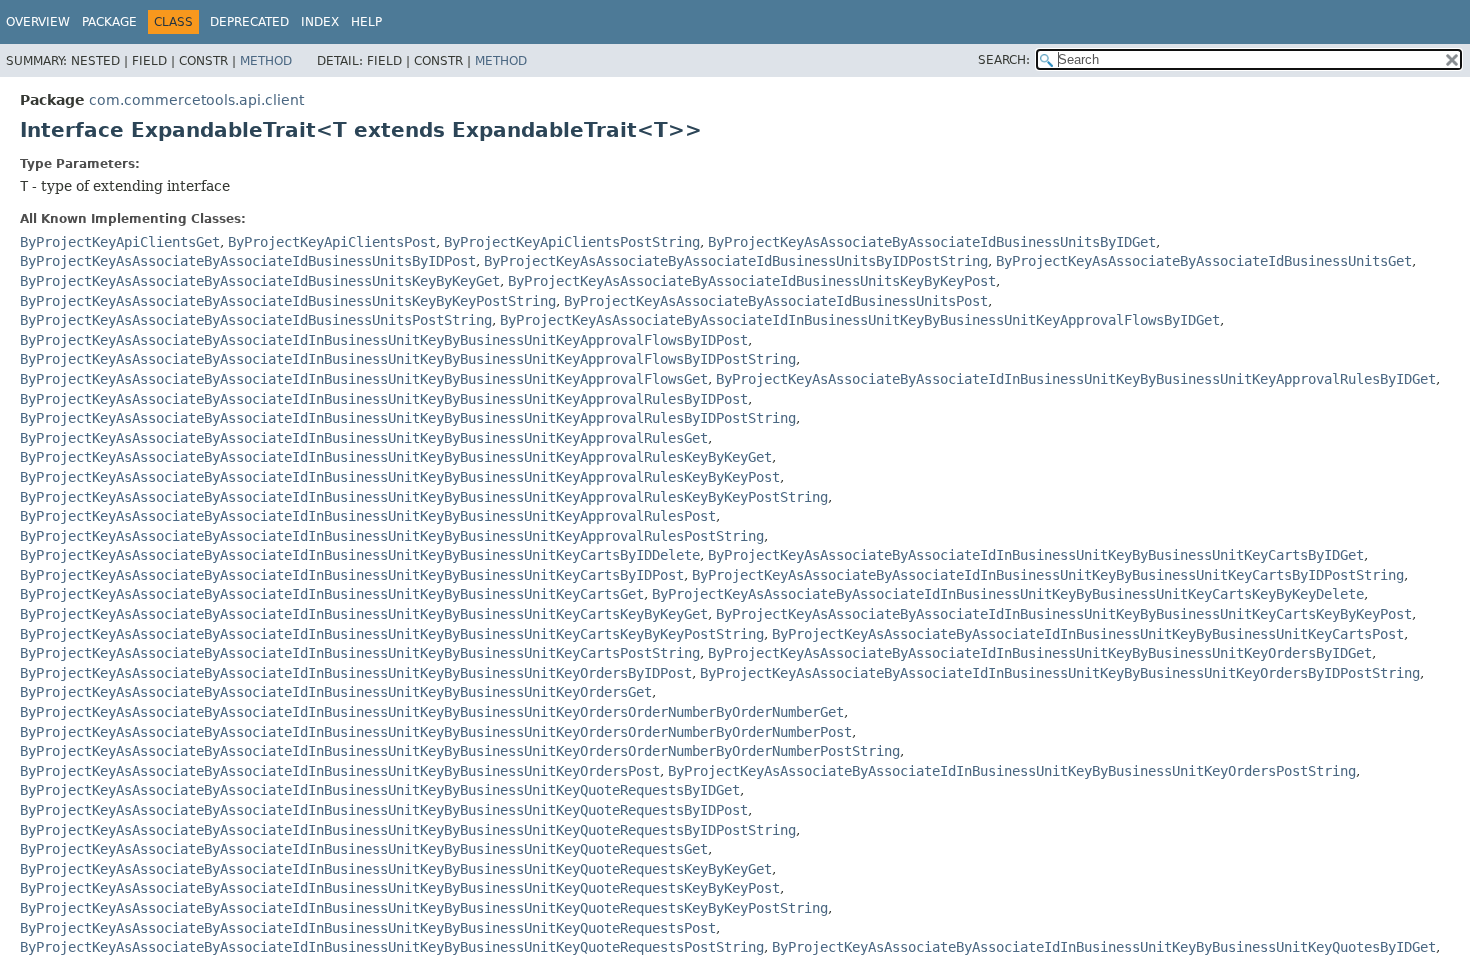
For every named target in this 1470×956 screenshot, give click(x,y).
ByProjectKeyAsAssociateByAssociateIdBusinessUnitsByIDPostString (736, 261)
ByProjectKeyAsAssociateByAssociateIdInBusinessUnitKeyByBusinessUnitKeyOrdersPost (340, 771)
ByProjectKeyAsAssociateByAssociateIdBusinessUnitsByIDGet (932, 242)
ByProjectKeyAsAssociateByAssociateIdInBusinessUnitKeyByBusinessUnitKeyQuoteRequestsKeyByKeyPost (400, 888)
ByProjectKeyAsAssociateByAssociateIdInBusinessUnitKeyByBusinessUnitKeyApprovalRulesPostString (392, 536)
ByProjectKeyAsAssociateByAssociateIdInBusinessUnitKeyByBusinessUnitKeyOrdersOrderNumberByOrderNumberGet (432, 712)
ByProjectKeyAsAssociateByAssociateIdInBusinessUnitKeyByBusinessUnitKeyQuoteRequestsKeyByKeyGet (396, 869)
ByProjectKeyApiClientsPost (332, 242)
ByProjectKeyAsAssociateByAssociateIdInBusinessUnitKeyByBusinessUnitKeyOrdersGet (336, 692)
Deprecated (249, 22)
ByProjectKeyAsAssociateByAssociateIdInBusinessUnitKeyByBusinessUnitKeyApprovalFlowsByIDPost (384, 340)
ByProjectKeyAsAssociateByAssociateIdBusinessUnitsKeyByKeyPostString (288, 301)
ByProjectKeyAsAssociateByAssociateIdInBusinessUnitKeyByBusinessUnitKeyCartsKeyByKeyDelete (1008, 594)
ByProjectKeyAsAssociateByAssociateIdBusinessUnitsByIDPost (248, 261)
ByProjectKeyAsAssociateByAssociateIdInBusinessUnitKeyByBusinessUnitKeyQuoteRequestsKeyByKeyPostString (424, 908)
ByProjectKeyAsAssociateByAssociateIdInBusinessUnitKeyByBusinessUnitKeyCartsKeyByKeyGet (364, 614)
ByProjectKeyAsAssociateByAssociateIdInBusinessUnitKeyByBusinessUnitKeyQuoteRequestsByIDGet (380, 790)
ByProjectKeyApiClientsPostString (572, 242)
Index (320, 22)
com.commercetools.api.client (196, 100)
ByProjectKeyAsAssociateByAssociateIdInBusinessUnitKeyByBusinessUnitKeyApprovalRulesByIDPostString (408, 418)
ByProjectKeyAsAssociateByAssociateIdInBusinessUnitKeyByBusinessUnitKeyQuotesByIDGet (1104, 947)
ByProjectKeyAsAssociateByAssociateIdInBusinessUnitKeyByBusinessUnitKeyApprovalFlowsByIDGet (860, 320)
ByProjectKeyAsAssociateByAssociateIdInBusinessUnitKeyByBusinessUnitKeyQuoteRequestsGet (364, 849)
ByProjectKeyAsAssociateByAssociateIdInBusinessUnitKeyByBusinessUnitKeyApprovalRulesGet (364, 438)
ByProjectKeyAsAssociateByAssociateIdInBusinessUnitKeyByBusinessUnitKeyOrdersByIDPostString (1060, 673)
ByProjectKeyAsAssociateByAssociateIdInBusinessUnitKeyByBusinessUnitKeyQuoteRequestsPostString (392, 947)
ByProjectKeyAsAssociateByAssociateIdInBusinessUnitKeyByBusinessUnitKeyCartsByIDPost (352, 575)
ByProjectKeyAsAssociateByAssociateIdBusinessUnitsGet (1204, 261)
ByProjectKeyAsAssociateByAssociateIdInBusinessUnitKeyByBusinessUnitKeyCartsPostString (360, 653)
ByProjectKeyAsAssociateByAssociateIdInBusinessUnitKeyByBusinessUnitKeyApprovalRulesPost (368, 516)
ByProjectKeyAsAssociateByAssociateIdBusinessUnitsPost (776, 301)
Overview (38, 22)
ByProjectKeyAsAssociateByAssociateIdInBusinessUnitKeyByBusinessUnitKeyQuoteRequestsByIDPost (384, 810)
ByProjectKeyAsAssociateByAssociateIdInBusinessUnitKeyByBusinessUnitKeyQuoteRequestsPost (368, 928)
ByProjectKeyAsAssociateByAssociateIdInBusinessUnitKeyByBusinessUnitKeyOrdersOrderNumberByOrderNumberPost (436, 732)
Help (366, 22)
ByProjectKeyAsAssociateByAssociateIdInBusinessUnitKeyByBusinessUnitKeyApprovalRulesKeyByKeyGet (396, 457)
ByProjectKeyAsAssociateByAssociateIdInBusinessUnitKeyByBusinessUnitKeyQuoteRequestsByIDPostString (408, 830)
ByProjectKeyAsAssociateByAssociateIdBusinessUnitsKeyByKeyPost (752, 281)
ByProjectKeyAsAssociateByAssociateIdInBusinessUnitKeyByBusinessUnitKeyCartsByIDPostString (1048, 575)
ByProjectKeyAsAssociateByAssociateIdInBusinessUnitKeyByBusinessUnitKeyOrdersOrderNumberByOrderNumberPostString (460, 751)
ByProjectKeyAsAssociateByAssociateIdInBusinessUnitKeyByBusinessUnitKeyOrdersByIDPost (356, 673)
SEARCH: (1004, 60)
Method (266, 61)
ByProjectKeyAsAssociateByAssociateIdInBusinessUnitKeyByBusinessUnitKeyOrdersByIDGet (1040, 653)
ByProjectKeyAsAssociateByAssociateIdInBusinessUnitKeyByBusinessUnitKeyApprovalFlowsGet (364, 379)
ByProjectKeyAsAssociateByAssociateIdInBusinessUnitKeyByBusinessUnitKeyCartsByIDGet (1036, 555)
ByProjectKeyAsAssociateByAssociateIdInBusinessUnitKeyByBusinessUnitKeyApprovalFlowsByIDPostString (408, 359)
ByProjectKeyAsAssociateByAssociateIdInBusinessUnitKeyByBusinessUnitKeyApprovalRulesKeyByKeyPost (400, 477)
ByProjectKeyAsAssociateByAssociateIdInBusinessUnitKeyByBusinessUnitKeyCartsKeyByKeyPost (1064, 614)
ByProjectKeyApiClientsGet (120, 242)
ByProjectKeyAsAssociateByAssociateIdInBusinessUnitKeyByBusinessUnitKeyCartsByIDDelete (360, 555)
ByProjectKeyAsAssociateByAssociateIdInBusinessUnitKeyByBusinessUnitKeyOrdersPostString (1012, 771)
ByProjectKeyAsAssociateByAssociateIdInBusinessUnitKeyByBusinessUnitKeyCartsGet (332, 594)
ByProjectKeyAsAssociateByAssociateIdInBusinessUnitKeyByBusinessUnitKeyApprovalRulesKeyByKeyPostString (424, 497)
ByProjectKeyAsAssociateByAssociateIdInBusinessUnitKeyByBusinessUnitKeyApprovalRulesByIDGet (1076, 379)
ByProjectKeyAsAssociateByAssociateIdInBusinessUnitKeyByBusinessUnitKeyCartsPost (1088, 634)
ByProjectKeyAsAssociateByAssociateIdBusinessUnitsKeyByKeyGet (260, 281)
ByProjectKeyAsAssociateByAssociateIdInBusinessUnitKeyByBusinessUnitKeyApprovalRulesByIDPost (384, 399)
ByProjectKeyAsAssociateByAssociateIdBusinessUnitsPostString (256, 320)
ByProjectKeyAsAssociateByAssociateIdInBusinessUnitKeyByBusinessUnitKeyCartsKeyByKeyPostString (392, 634)
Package (109, 22)
